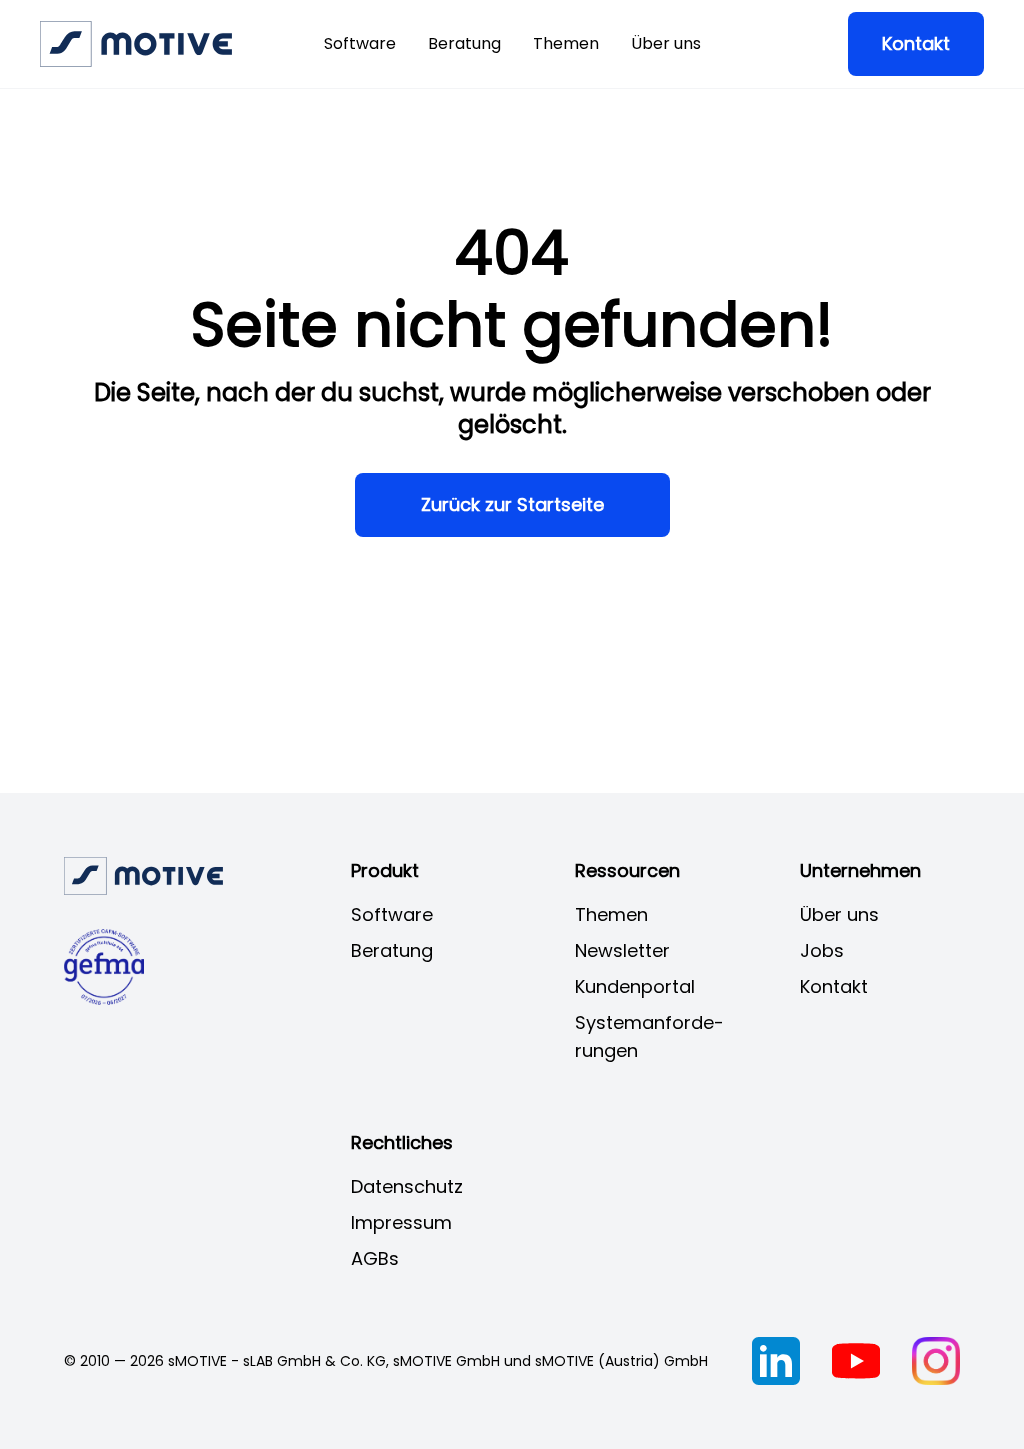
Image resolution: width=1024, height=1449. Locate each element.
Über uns (666, 43)
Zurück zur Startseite (512, 504)
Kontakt (916, 43)
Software (360, 43)
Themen (566, 43)
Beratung (464, 43)
